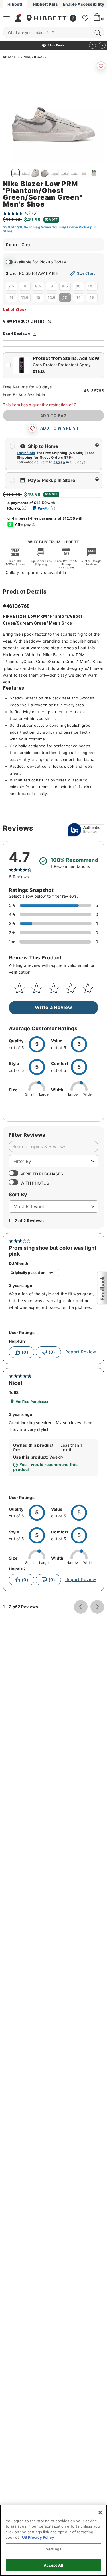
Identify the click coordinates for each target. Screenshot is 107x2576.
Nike (27, 57)
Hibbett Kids (45, 4)
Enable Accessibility (83, 4)
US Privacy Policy (38, 2537)
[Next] (102, 45)
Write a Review (54, 1008)
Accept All (53, 2565)
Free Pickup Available (24, 394)
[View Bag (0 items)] (97, 18)
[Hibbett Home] (51, 18)
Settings (53, 2549)
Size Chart (86, 273)
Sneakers (11, 57)
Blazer (40, 57)
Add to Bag (53, 416)
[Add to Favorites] (101, 66)
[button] (102, 1288)
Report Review (81, 1352)
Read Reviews (16, 334)
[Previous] (92, 45)
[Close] (100, 2513)
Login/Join (26, 453)
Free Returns (15, 387)
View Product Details (24, 321)
